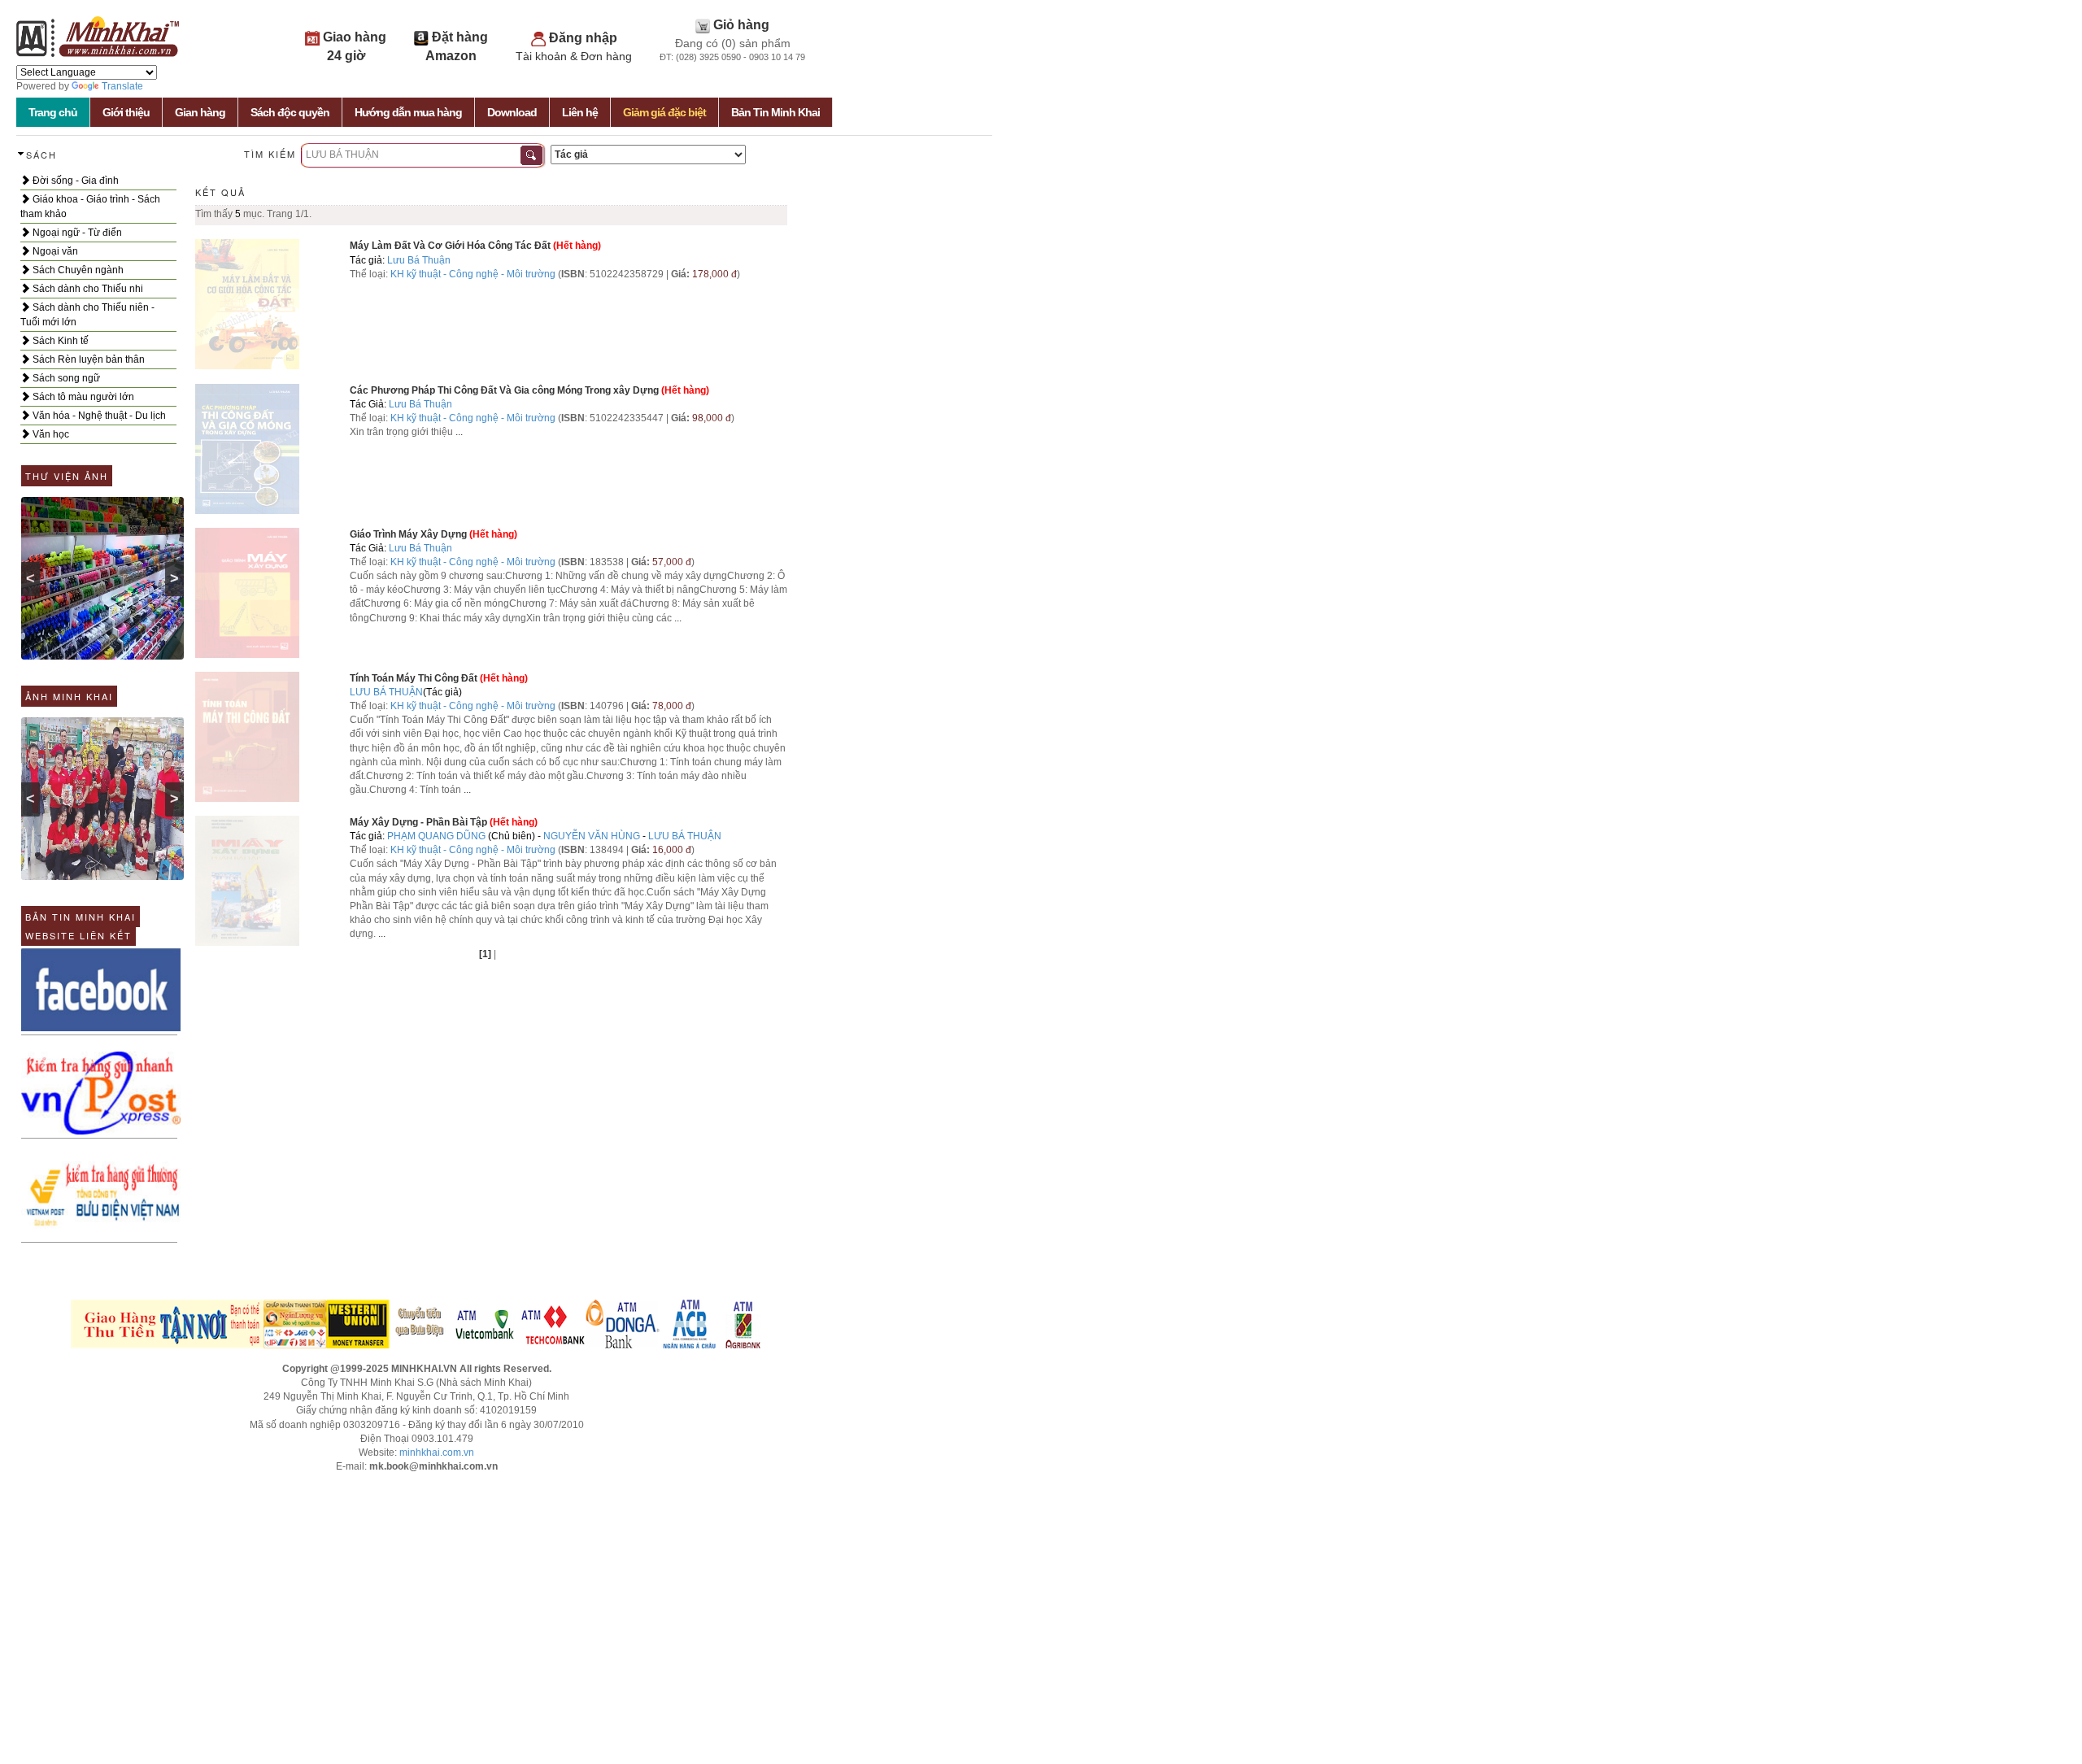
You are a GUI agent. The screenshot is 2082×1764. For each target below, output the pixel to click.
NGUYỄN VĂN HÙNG (592, 836)
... (459, 432)
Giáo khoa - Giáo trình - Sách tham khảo (90, 207)
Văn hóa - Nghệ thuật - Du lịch (98, 416)
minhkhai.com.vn (437, 1453)
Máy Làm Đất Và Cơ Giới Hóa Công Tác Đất (450, 246)
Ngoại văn (54, 251)
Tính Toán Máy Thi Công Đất (415, 678)
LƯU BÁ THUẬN (386, 692)
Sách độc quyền (290, 112)
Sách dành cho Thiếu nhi (87, 289)
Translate (122, 86)
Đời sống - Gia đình (74, 181)
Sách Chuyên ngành (77, 270)
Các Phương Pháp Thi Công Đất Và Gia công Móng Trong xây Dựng (504, 390)
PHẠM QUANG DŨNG (436, 836)
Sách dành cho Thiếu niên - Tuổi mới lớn (87, 315)
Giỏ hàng (741, 25)
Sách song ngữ (65, 378)
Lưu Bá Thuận (419, 260)
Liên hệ (580, 112)
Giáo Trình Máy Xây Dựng (408, 534)
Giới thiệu (126, 112)
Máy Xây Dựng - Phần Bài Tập (418, 822)
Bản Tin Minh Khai (775, 112)
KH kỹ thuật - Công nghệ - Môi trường (473, 274)
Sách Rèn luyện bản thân (87, 359)
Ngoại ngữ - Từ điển (76, 233)
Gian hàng (200, 112)
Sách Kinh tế (59, 341)
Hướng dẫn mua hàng (408, 112)
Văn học (50, 434)
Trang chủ (53, 112)
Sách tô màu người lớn (82, 397)
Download (512, 112)
